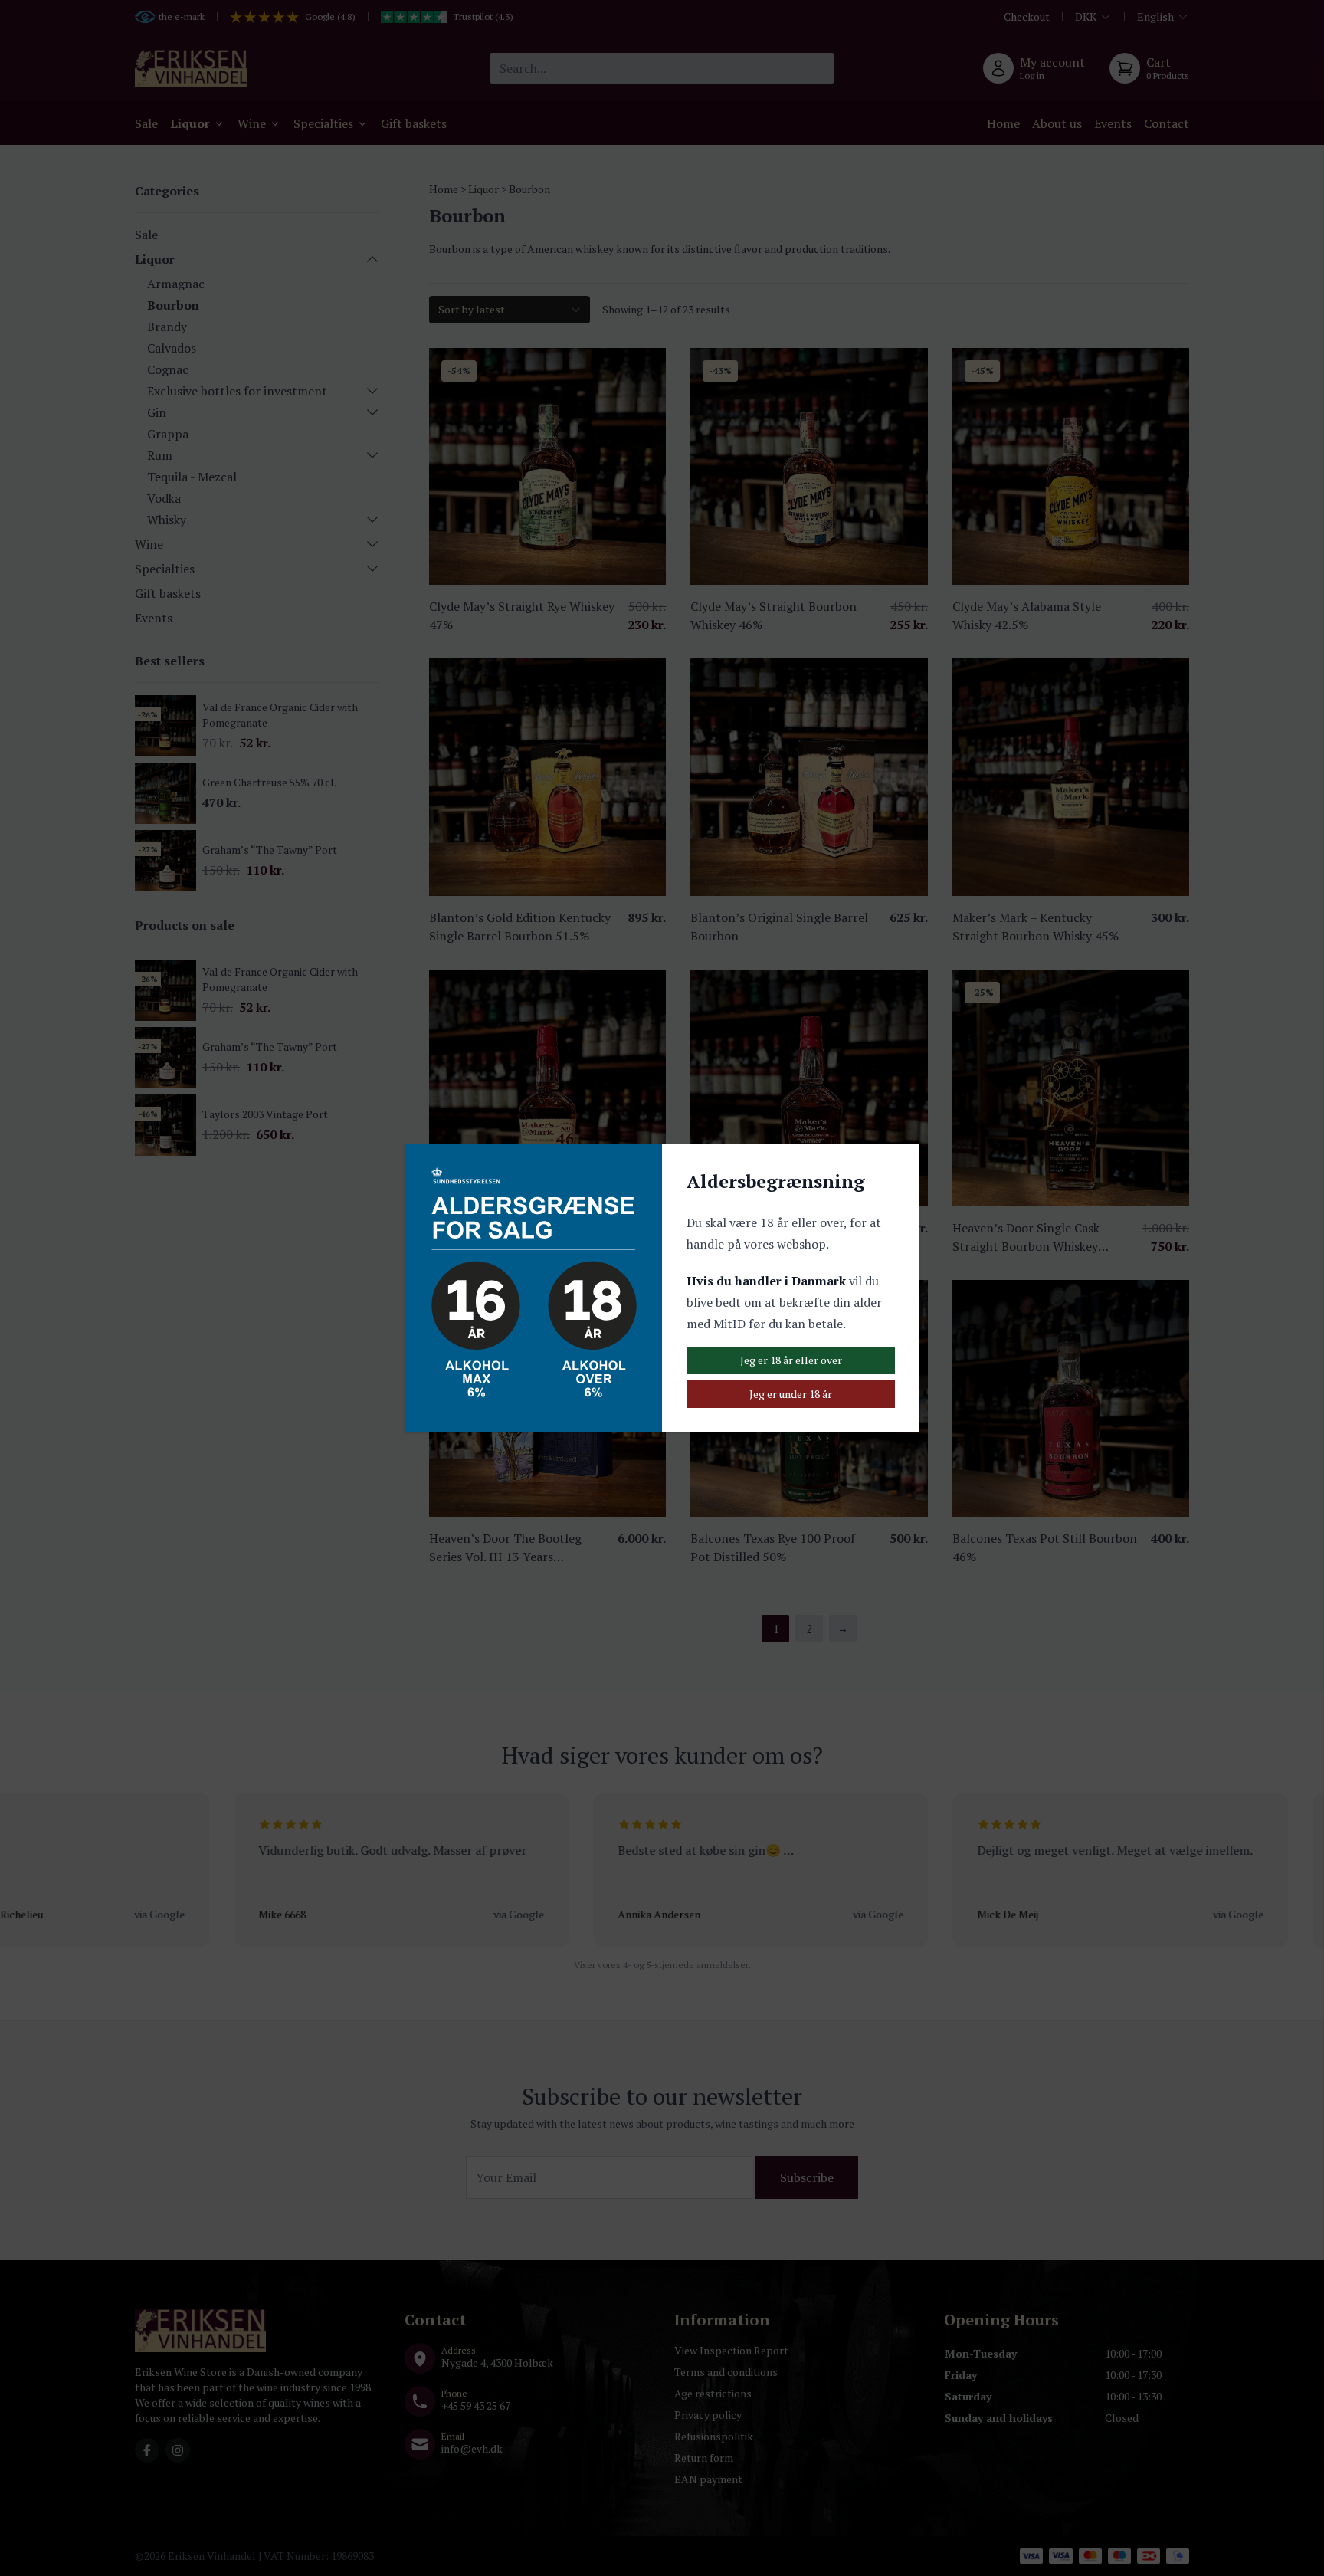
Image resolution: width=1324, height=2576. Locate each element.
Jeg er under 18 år (791, 1394)
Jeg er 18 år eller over (791, 1360)
